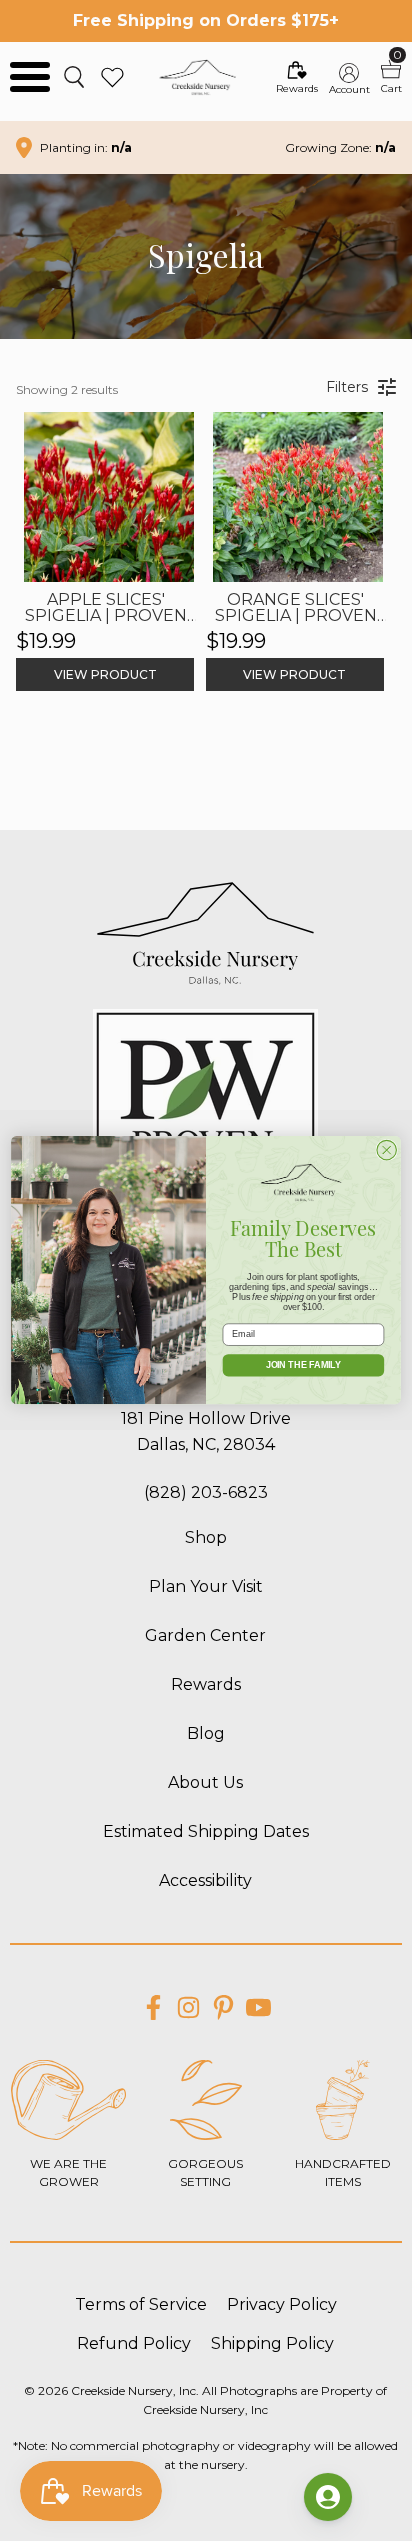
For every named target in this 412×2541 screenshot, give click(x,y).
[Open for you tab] (328, 2497)
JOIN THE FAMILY (304, 1365)
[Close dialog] (386, 1150)
